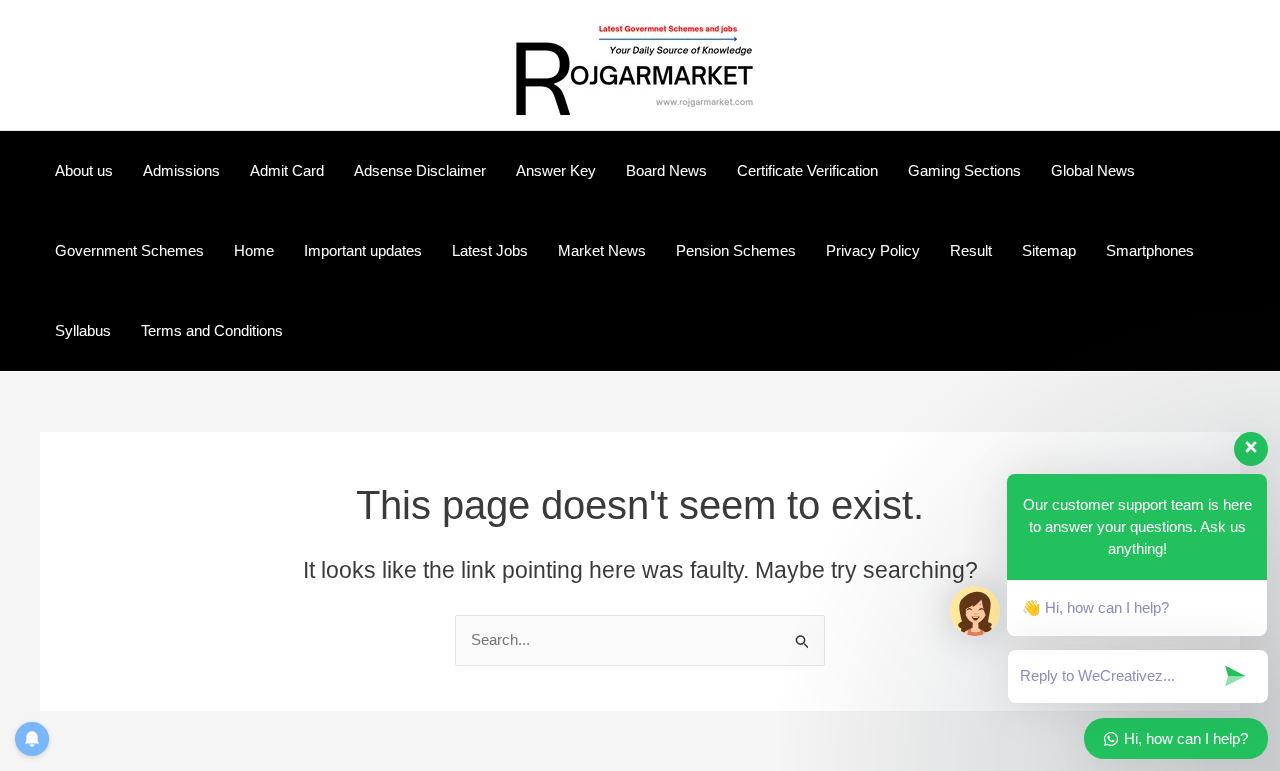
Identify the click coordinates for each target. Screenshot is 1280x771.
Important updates (363, 250)
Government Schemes (129, 250)
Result (971, 250)
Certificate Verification (807, 170)
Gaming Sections (964, 170)
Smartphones (1150, 250)
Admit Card (287, 170)
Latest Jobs (490, 250)
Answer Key (556, 170)
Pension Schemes (736, 250)
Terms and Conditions (212, 330)
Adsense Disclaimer (420, 170)
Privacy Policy (873, 250)
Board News (666, 170)
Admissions (181, 170)
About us (84, 170)
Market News (602, 250)
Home (254, 250)
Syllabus (83, 330)
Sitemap (1049, 250)
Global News (1093, 170)
